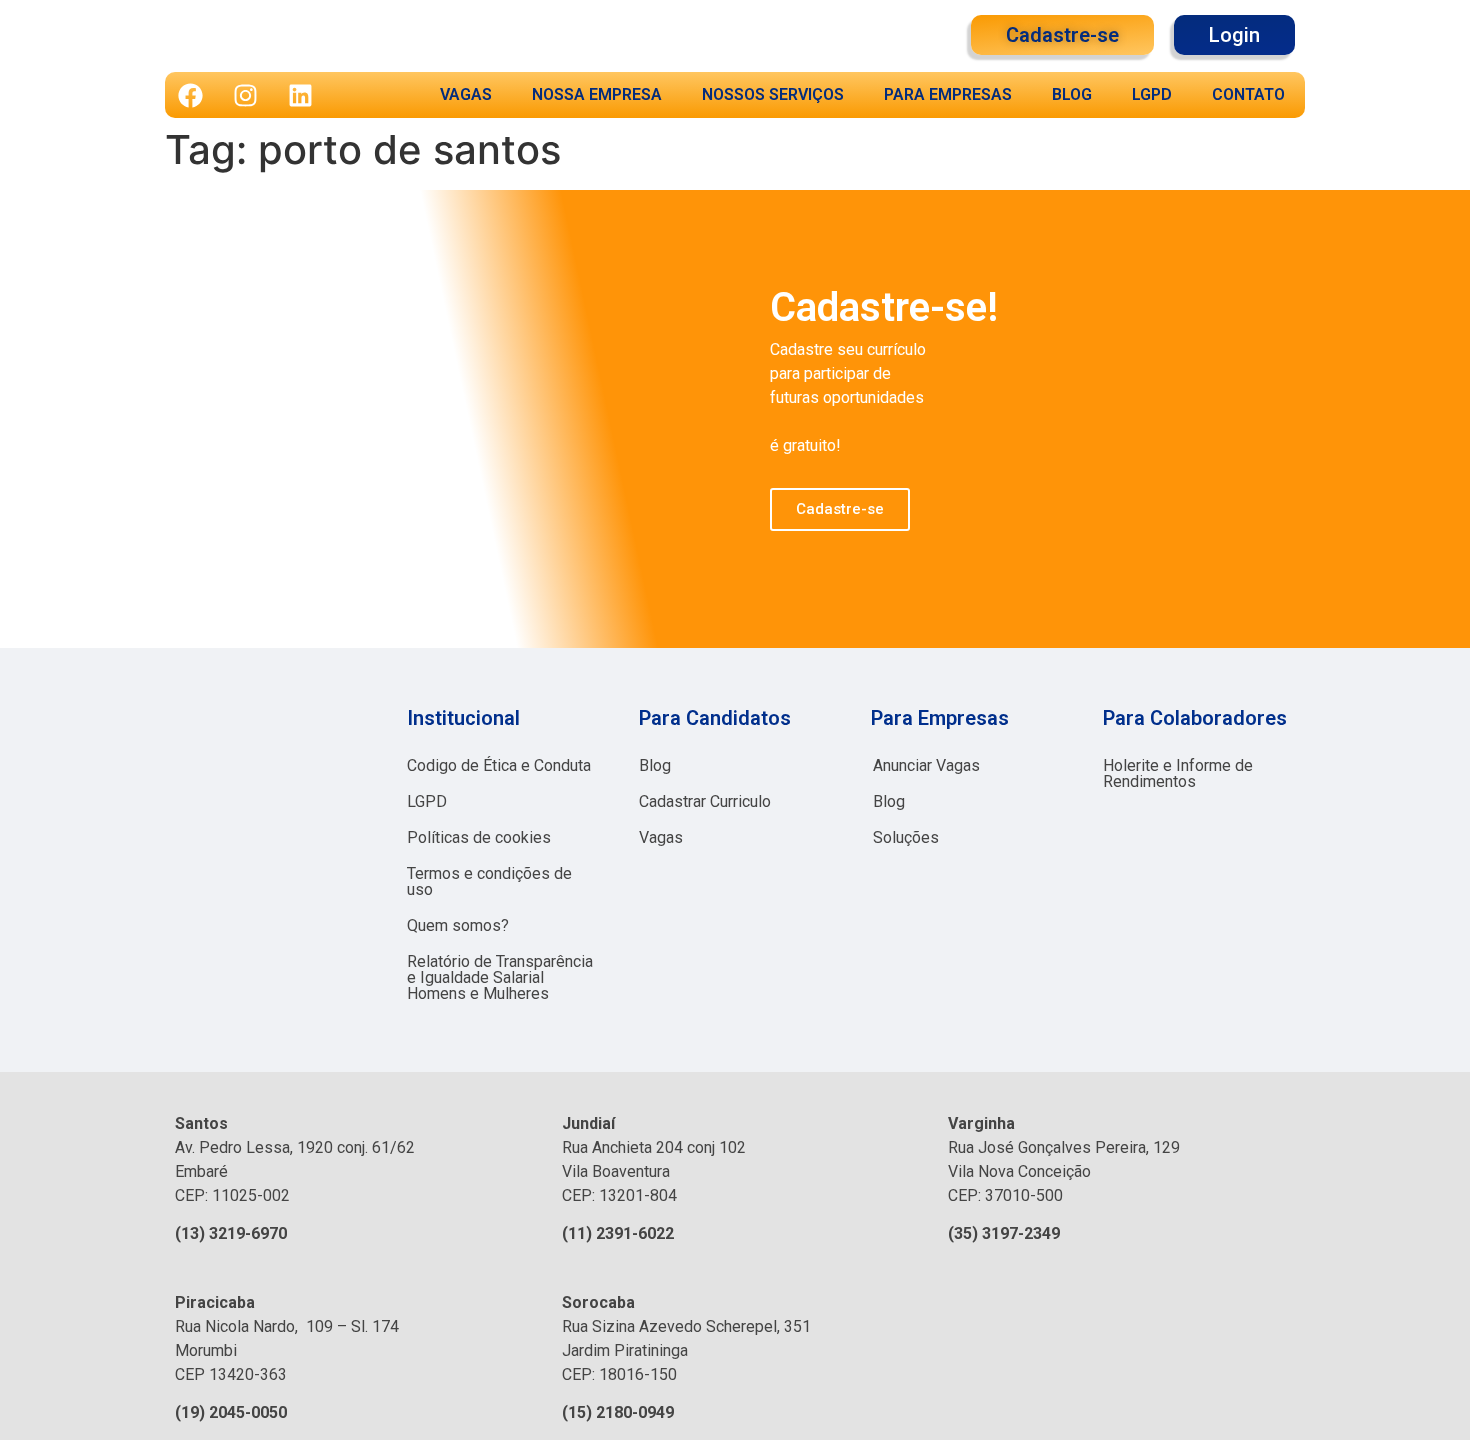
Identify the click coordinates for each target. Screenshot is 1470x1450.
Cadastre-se (840, 509)
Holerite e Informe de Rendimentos (1178, 773)
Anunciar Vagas (926, 765)
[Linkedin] (300, 95)
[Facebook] (190, 95)
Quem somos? (458, 925)
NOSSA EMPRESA (597, 94)
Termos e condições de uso (489, 881)
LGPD (1152, 94)
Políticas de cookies (479, 837)
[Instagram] (245, 95)
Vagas (661, 837)
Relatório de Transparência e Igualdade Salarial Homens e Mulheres (500, 977)
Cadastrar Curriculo (705, 801)
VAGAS (466, 94)
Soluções (906, 837)
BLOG (1072, 94)
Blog (655, 765)
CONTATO (1248, 94)
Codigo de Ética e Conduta (499, 765)
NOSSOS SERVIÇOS (773, 94)
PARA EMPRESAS (948, 94)
